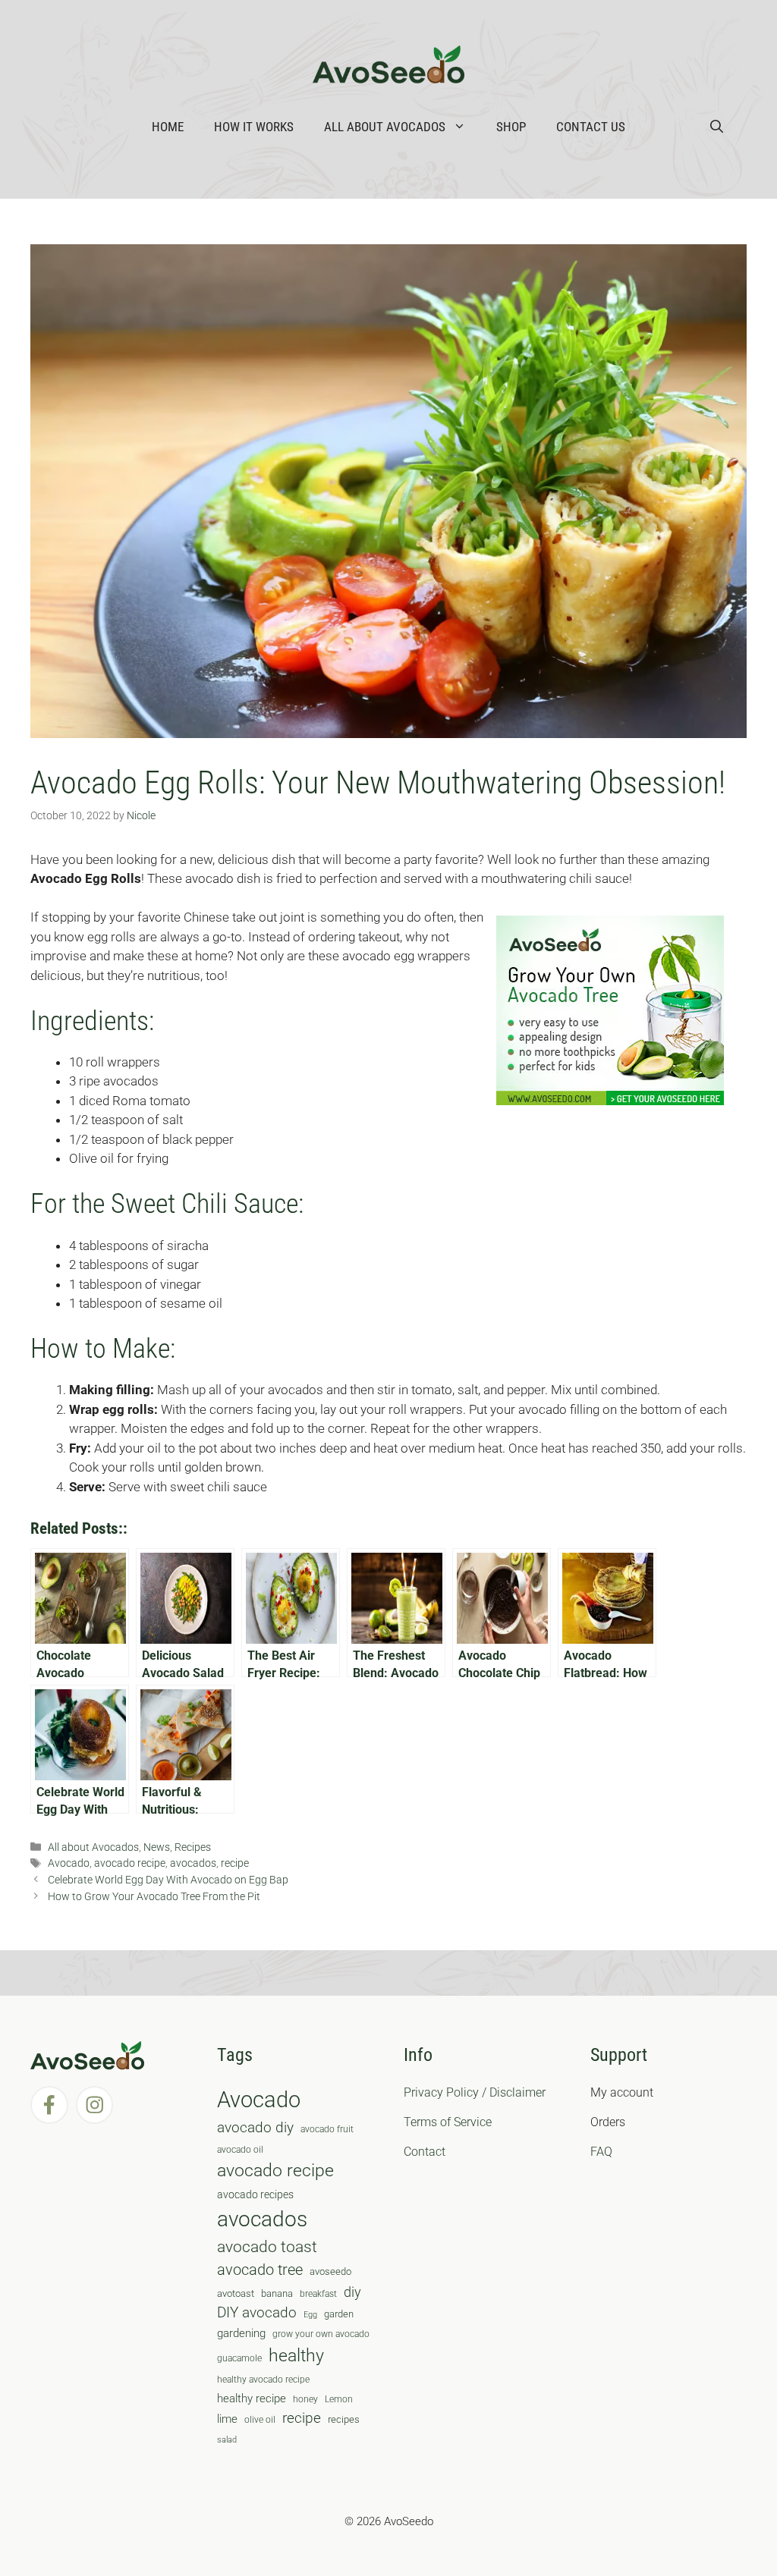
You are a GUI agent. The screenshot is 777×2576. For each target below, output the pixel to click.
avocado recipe (130, 1863)
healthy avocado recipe (263, 2380)
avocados (193, 1863)
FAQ (601, 2152)
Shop (511, 127)
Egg (310, 2315)
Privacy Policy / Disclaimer (475, 2092)
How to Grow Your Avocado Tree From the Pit (154, 1897)
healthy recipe (252, 2399)
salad (227, 2440)
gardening (241, 2333)
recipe (235, 1863)
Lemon (339, 2399)
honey (305, 2399)
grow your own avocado (321, 2334)
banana (277, 2293)
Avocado (69, 1863)
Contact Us (591, 127)
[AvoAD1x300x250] (610, 1101)
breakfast (318, 2294)
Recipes (193, 1847)
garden (339, 2314)
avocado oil (240, 2150)
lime (227, 2419)
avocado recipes (255, 2194)
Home (168, 127)
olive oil (260, 2420)
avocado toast (267, 2247)
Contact (425, 2152)
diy (352, 2292)
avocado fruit (327, 2129)
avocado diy (255, 2127)
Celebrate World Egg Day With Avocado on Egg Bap (168, 1880)
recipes (344, 2419)
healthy (296, 2356)
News (157, 1847)
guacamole (239, 2358)
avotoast (236, 2293)
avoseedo (330, 2271)
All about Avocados (385, 127)
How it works (254, 127)
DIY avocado (257, 2313)
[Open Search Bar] (717, 127)
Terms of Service (448, 2122)
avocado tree (260, 2270)
